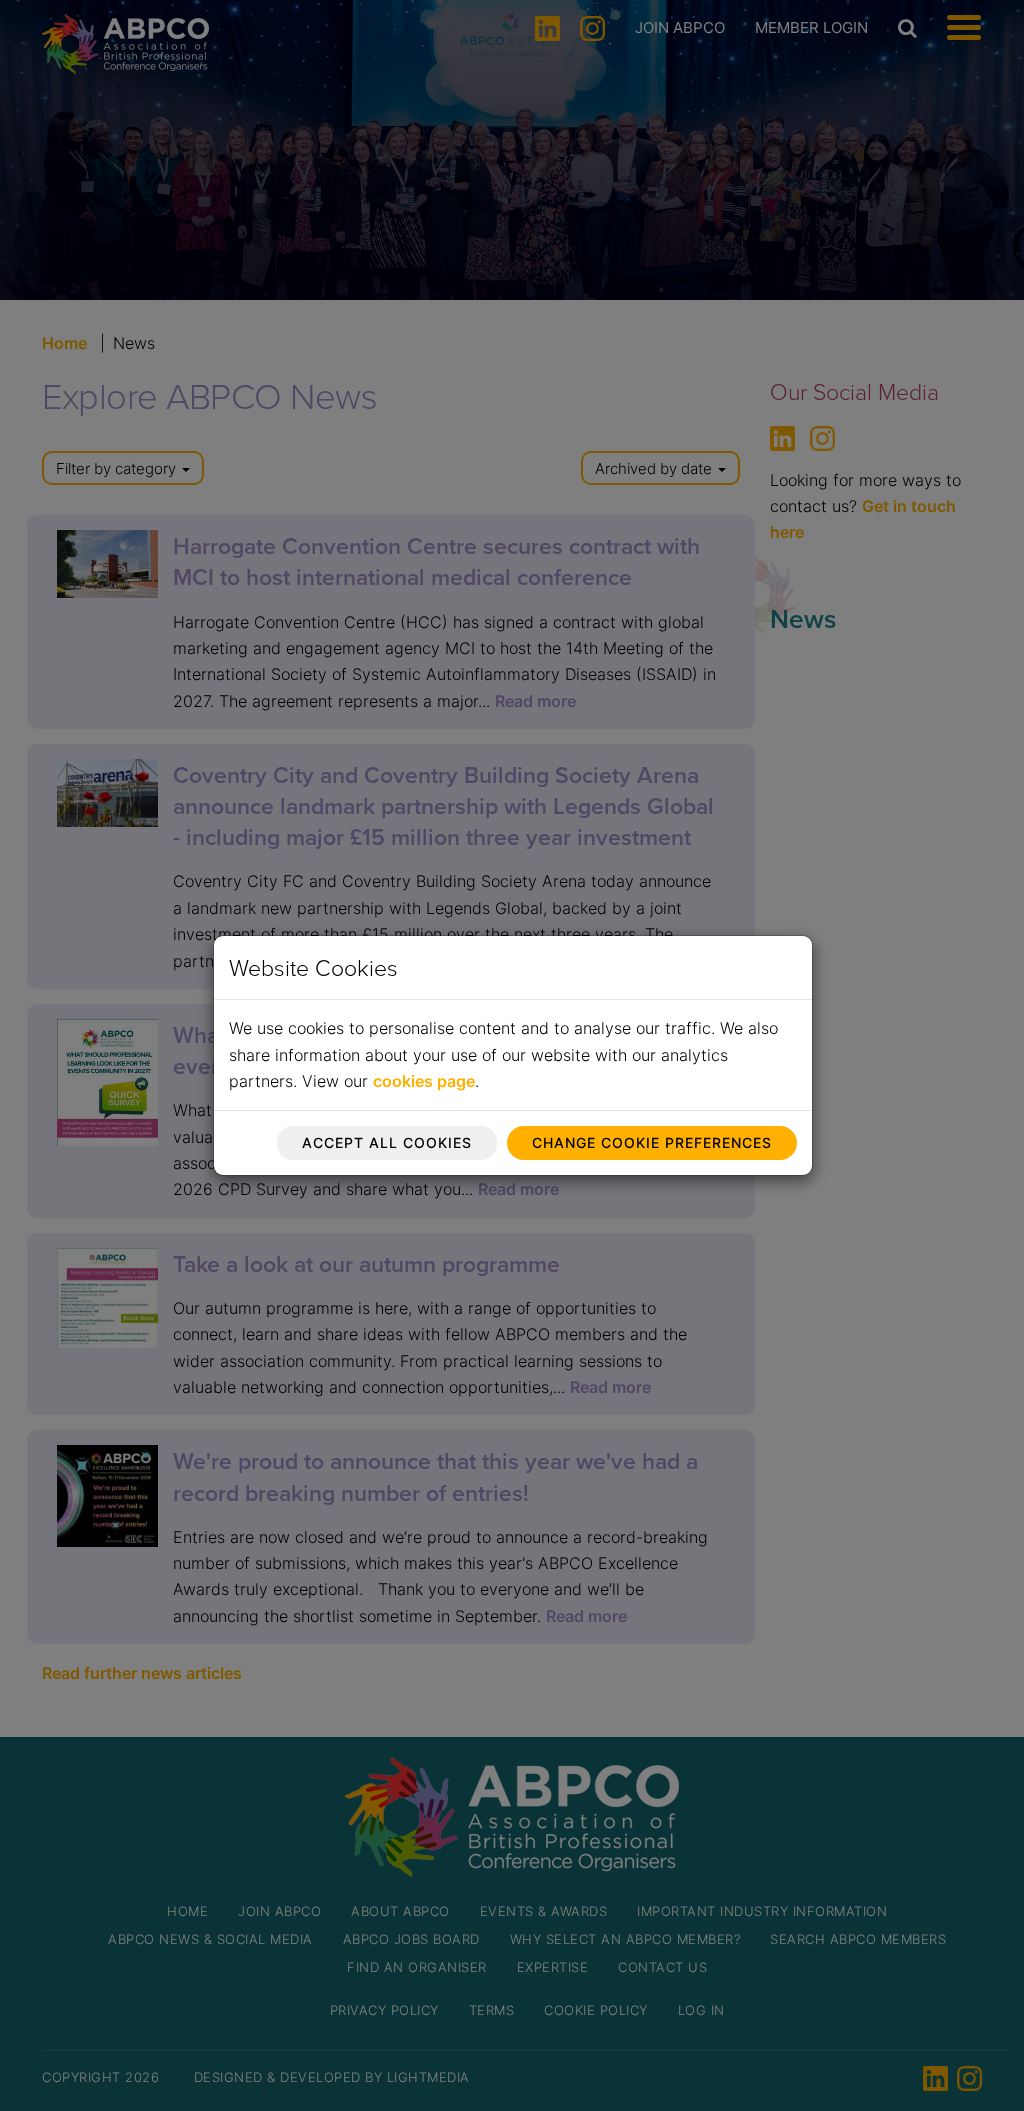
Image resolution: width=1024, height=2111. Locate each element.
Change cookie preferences (652, 1142)
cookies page (424, 1081)
